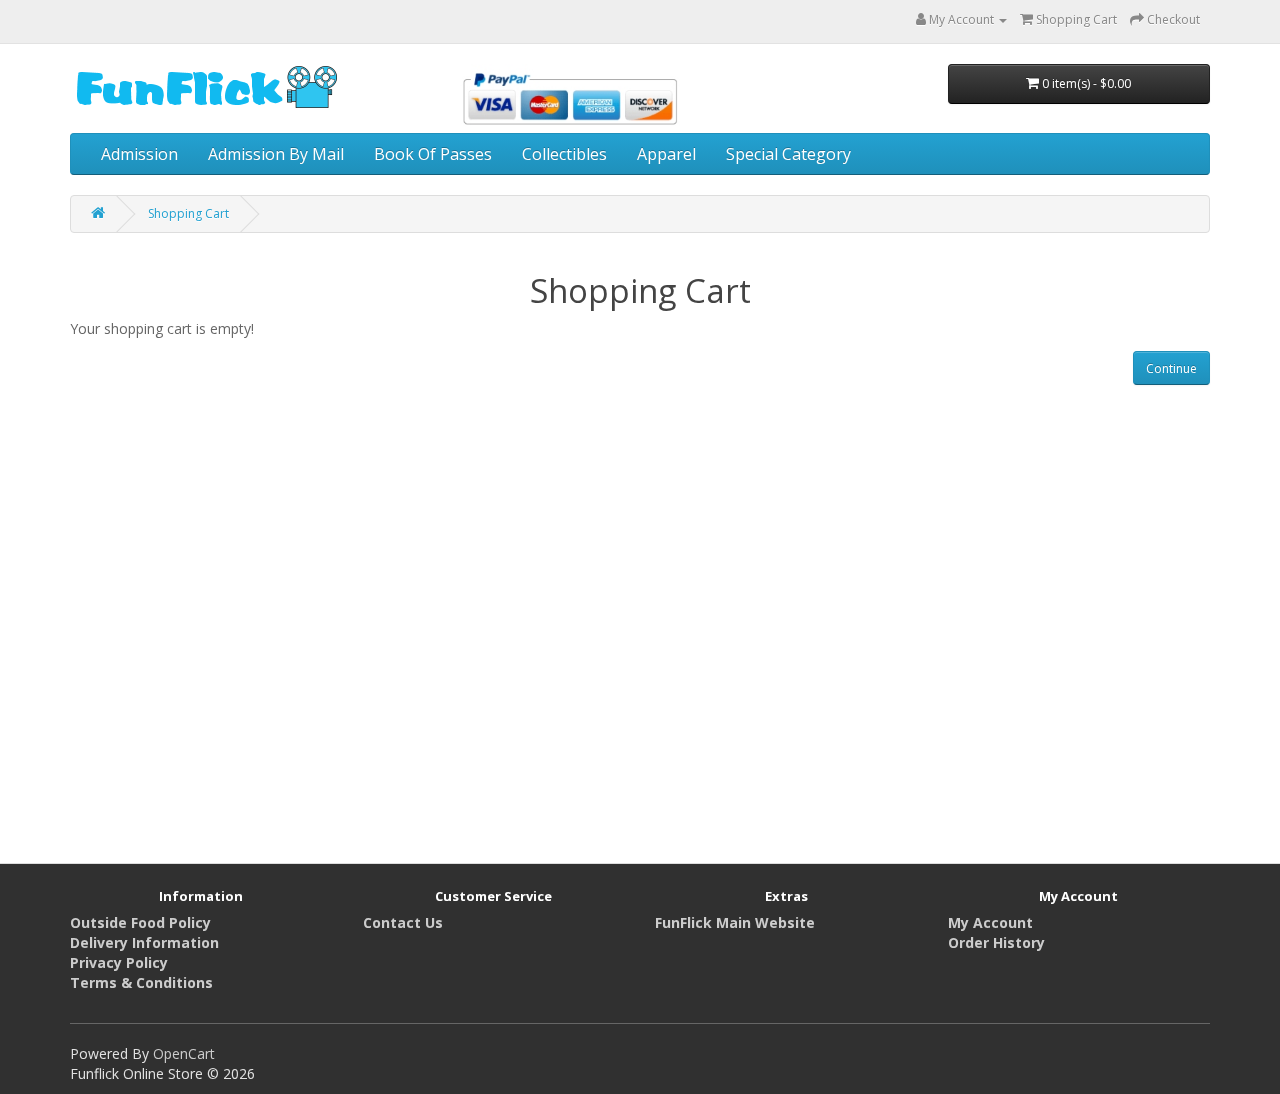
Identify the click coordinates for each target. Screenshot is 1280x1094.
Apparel (666, 154)
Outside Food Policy (140, 922)
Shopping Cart (188, 213)
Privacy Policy (119, 962)
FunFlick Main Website (735, 922)
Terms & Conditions (141, 982)
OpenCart (184, 1053)
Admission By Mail (276, 154)
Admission (139, 154)
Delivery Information (144, 942)
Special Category (788, 154)
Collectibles (564, 154)
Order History (996, 942)
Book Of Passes (433, 154)
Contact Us (403, 922)
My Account (990, 922)
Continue (1171, 368)
